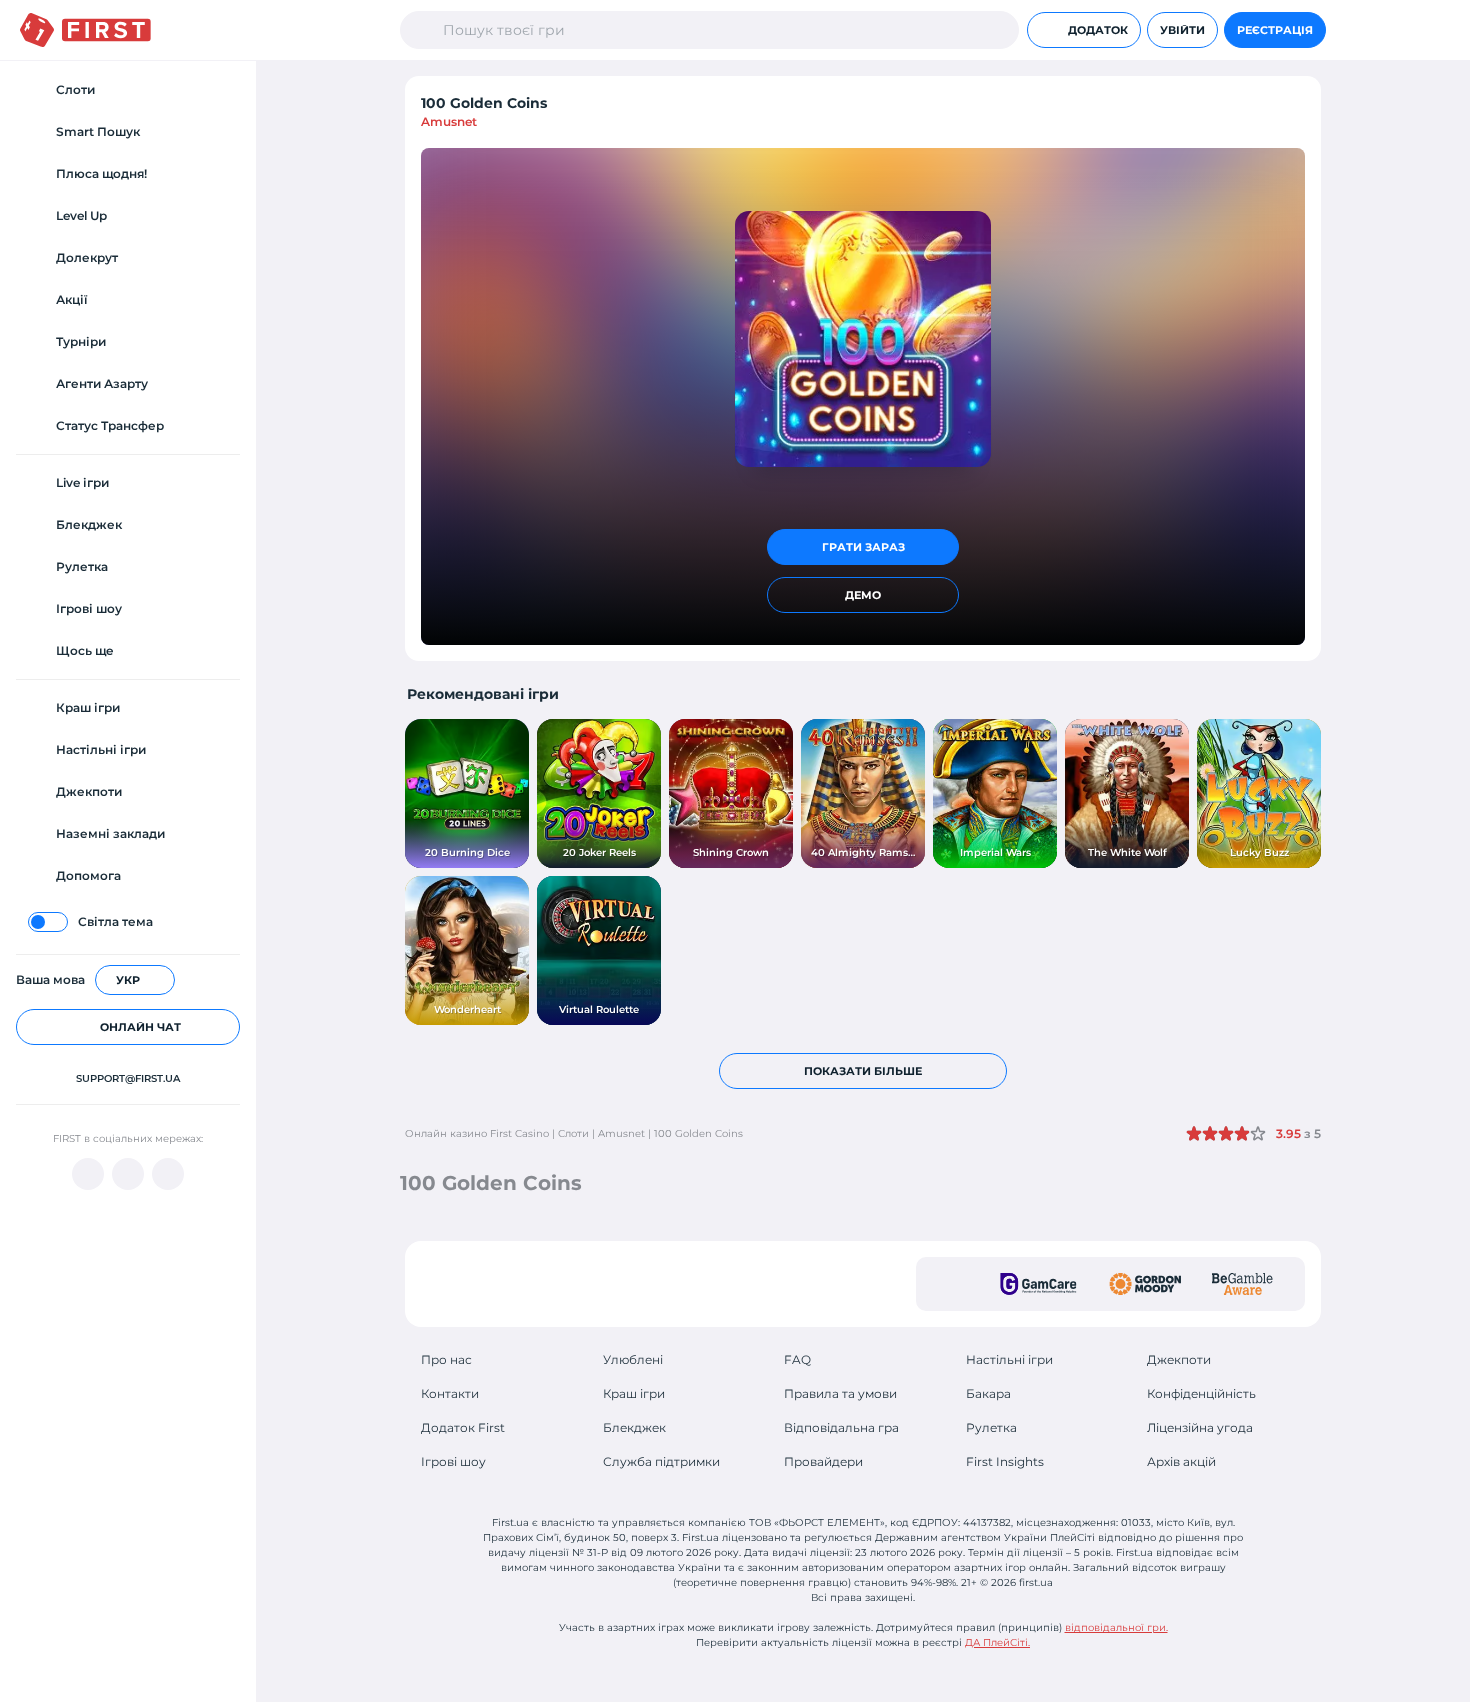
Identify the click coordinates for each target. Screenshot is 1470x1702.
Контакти (450, 1393)
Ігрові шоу (453, 1461)
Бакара (988, 1393)
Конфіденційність (1201, 1393)
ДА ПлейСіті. (997, 1642)
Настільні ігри (1009, 1359)
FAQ (797, 1359)
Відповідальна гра (841, 1427)
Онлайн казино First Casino (477, 1133)
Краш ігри (634, 1393)
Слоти (573, 1133)
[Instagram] (168, 1174)
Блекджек (634, 1427)
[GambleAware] (1242, 1284)
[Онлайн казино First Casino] (85, 30)
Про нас (446, 1359)
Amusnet (449, 121)
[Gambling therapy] (1145, 1284)
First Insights (1005, 1461)
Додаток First (463, 1427)
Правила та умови (840, 1393)
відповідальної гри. (1116, 1627)
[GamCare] (1038, 1284)
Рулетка (991, 1427)
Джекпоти (1179, 1359)
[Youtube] (88, 1174)
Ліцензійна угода (1200, 1427)
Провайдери (823, 1461)
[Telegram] (128, 1174)
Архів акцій (1181, 1461)
